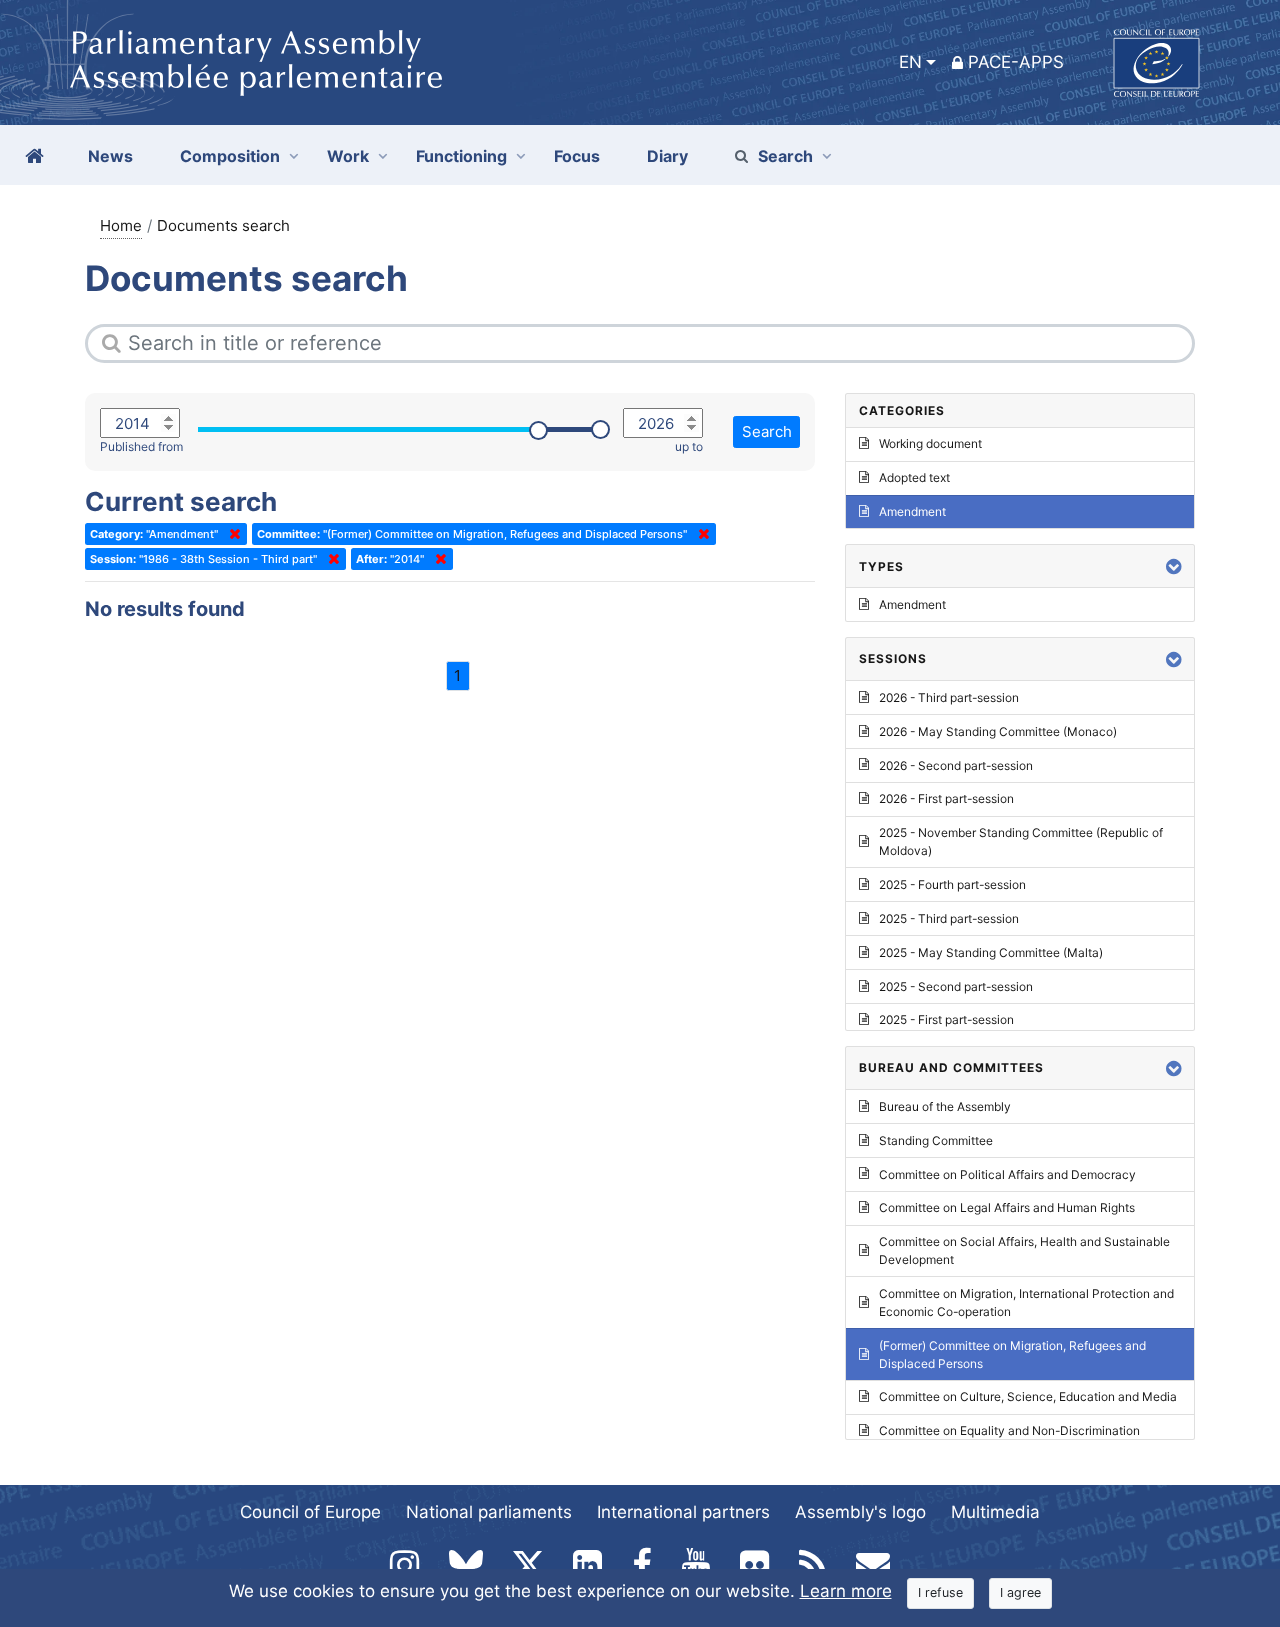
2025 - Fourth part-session (952, 884)
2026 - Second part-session (956, 765)
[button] (1174, 566)
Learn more (846, 1591)
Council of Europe (310, 1512)
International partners (683, 1512)
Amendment (912, 511)
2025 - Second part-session (956, 986)
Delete (231, 534)
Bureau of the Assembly (945, 1106)
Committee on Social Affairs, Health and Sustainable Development (1024, 1250)
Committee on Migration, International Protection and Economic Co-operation (1026, 1302)
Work (348, 156)
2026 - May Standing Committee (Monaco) (998, 731)
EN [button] (910, 62)
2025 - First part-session (946, 1019)
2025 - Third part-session (949, 918)
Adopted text (914, 477)
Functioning (461, 156)
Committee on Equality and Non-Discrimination (1009, 1430)
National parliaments (489, 1512)
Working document (930, 443)
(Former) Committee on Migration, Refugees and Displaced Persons (1012, 1354)
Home (121, 225)
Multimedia (995, 1512)
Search (785, 156)
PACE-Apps (1016, 62)
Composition (230, 156)
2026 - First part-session (946, 798)
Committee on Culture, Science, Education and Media (1028, 1396)
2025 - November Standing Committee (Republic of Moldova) (1021, 841)
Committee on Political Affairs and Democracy (1007, 1174)
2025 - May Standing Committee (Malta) (991, 952)
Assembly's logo (860, 1512)
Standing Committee (936, 1140)
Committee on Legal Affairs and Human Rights (1007, 1207)
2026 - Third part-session (949, 697)
